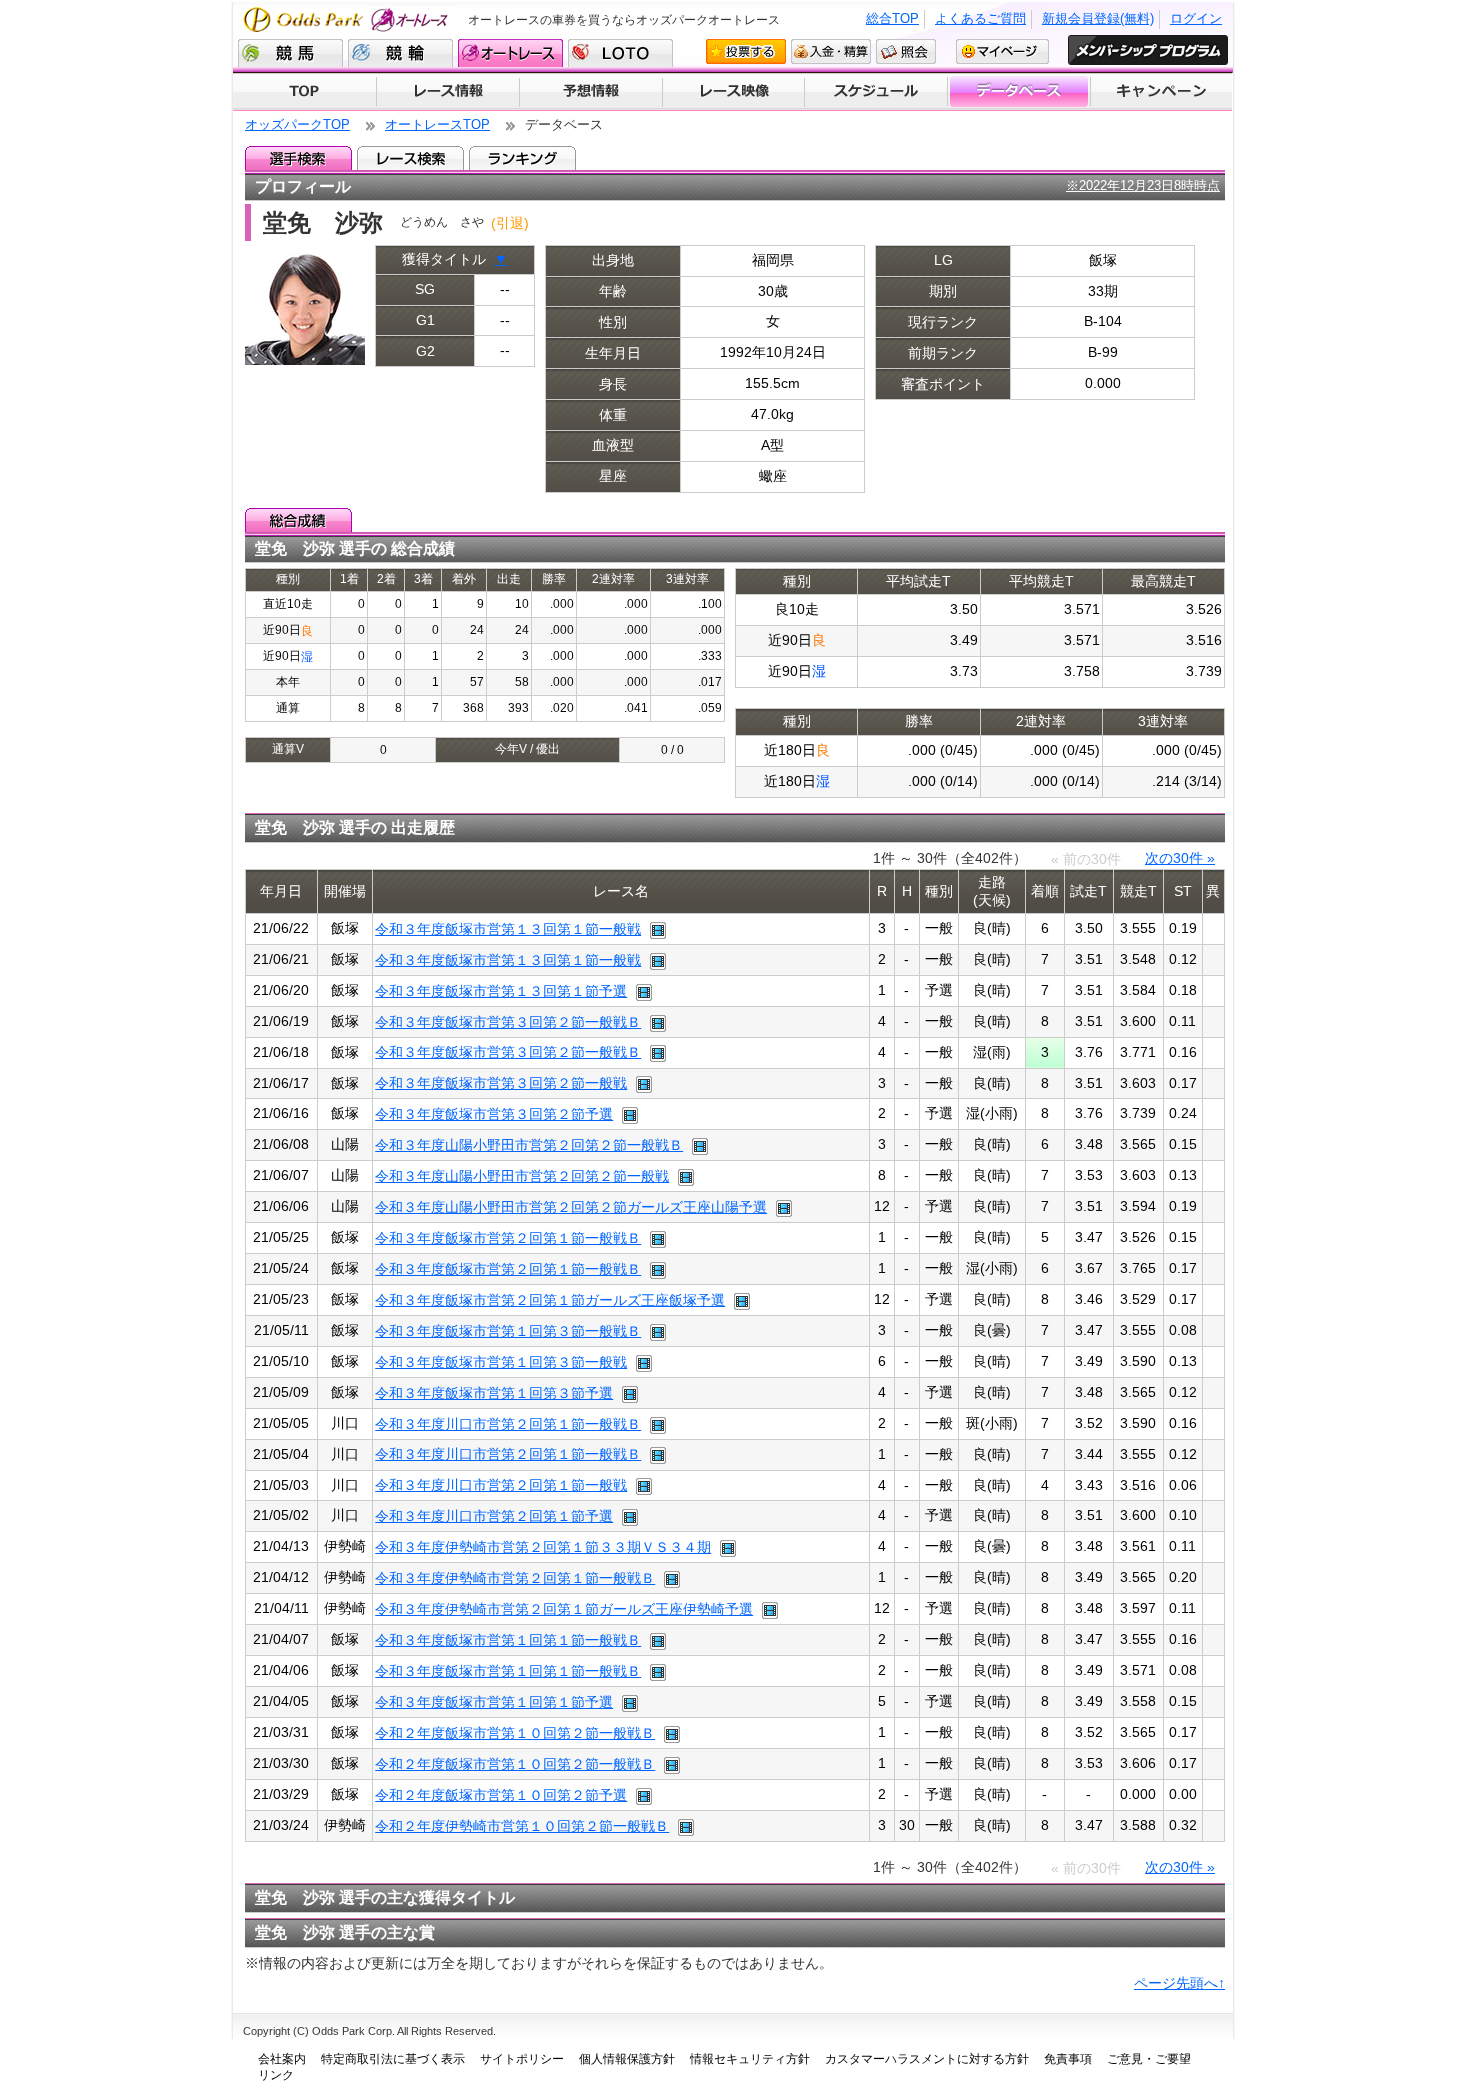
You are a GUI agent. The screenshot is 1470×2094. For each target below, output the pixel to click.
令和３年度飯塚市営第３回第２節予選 (494, 1114)
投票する (746, 51)
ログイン (1196, 18)
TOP (304, 92)
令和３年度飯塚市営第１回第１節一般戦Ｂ (508, 1640)
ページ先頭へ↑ (1179, 1983)
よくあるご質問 (980, 18)
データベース (1019, 92)
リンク (276, 2075)
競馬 (290, 53)
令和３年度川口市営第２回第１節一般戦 (501, 1485)
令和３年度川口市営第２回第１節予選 (494, 1516)
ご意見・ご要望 (1149, 2059)
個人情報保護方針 (627, 2059)
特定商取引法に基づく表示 (393, 2059)
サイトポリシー (522, 2059)
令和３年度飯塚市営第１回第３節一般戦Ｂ (508, 1331)
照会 (906, 51)
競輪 (400, 53)
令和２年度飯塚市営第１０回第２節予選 (501, 1795)
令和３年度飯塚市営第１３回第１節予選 (501, 991)
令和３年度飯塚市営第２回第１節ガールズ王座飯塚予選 (550, 1300)
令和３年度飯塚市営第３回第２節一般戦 (501, 1083)
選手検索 (298, 158)
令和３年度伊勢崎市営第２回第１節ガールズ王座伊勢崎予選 (564, 1609)
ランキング (522, 158)
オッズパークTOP (297, 124)
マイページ (1002, 51)
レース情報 (447, 92)
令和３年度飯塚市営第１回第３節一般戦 (501, 1362)
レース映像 (733, 92)
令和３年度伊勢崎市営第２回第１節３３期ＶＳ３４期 (543, 1547)
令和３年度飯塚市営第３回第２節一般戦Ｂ (508, 1022)
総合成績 (298, 520)
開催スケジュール (876, 92)
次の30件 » (1180, 858)
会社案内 (282, 2059)
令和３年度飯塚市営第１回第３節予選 (494, 1393)
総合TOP (892, 18)
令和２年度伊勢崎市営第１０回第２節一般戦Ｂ (522, 1826)
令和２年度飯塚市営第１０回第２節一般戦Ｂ (515, 1733)
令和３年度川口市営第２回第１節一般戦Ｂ (508, 1424)
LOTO (620, 53)
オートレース (510, 53)
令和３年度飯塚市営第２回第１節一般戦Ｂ (508, 1238)
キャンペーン (1162, 92)
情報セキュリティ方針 (750, 2059)
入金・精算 (831, 51)
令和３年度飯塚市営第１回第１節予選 (494, 1702)
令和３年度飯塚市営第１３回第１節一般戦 (508, 929)
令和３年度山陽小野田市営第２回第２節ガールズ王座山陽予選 (571, 1207)
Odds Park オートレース (348, 19)
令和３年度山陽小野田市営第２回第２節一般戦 (522, 1176)
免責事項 (1068, 2059)
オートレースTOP (437, 124)
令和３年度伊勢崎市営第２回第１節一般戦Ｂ (515, 1578)
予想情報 (590, 92)
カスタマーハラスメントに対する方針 (927, 2059)
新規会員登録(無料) (1098, 18)
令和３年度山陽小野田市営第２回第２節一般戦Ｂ (529, 1145)
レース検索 (410, 158)
